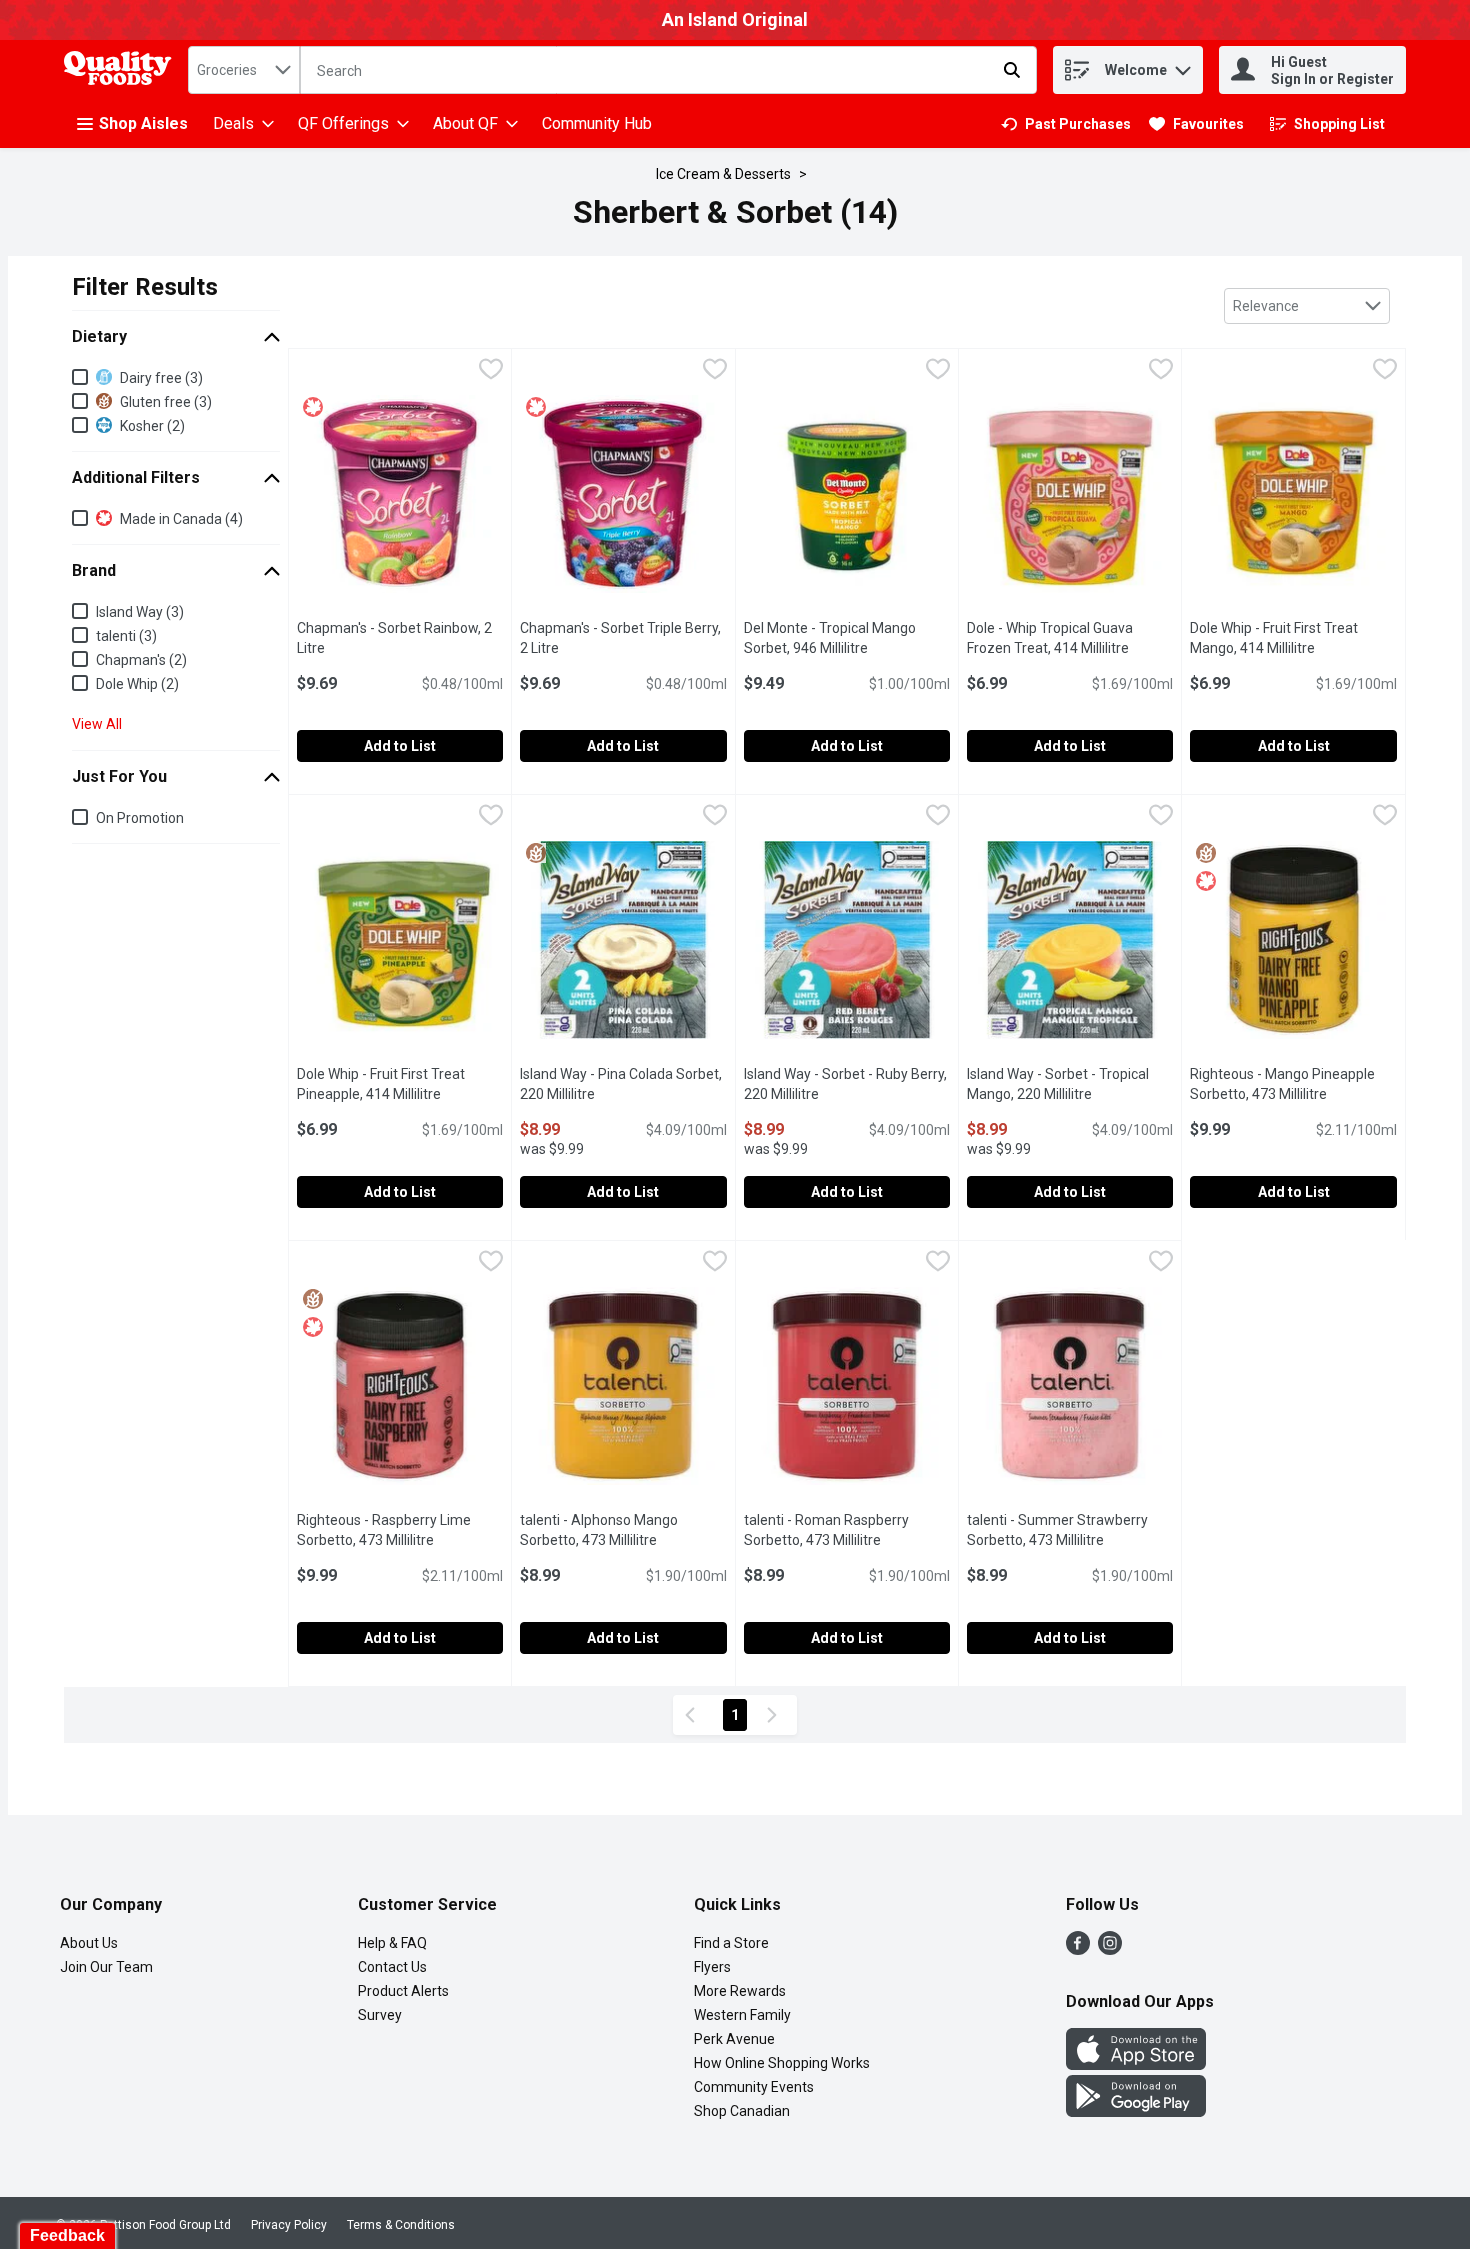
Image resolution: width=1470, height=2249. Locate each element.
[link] (1066, 124)
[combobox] (244, 70)
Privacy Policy (289, 2225)
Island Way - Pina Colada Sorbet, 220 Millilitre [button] (623, 1084)
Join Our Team (106, 1967)
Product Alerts (403, 1991)
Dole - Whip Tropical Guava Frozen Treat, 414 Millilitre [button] (1070, 638)
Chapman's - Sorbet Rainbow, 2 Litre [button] (394, 638)
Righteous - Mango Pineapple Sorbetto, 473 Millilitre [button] (1293, 1084)
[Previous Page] (694, 1715)
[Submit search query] (1012, 70)
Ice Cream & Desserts (723, 174)
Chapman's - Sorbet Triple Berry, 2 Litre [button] (620, 638)
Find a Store (731, 1943)
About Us (89, 1943)
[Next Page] (776, 1715)
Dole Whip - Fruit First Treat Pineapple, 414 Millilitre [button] (400, 1084)
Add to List (400, 746)
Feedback (67, 2235)
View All (97, 724)
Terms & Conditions (401, 2225)
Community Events (754, 2087)
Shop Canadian (742, 2111)
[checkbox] (491, 371)
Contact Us (392, 1967)
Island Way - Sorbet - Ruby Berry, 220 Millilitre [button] (847, 1084)
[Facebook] (1078, 1949)
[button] (1183, 65)
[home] (122, 70)
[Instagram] (1110, 1949)
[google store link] (1136, 2111)
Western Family (742, 2015)
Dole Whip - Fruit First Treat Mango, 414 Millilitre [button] (1293, 638)
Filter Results (145, 287)
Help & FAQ (392, 1943)
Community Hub (597, 123)
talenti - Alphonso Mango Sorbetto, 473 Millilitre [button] (623, 1530)
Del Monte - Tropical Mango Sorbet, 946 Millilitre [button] (847, 638)
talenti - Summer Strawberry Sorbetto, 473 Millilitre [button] (1070, 1530)
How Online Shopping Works (782, 2063)
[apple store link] (1136, 2064)
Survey (380, 2015)
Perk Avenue (734, 2039)
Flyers (712, 1967)
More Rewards (740, 1991)
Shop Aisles (143, 123)
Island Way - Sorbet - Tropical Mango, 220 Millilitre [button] (1070, 1084)
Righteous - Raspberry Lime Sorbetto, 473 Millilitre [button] (400, 1530)
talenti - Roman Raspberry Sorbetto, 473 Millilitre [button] (847, 1530)
